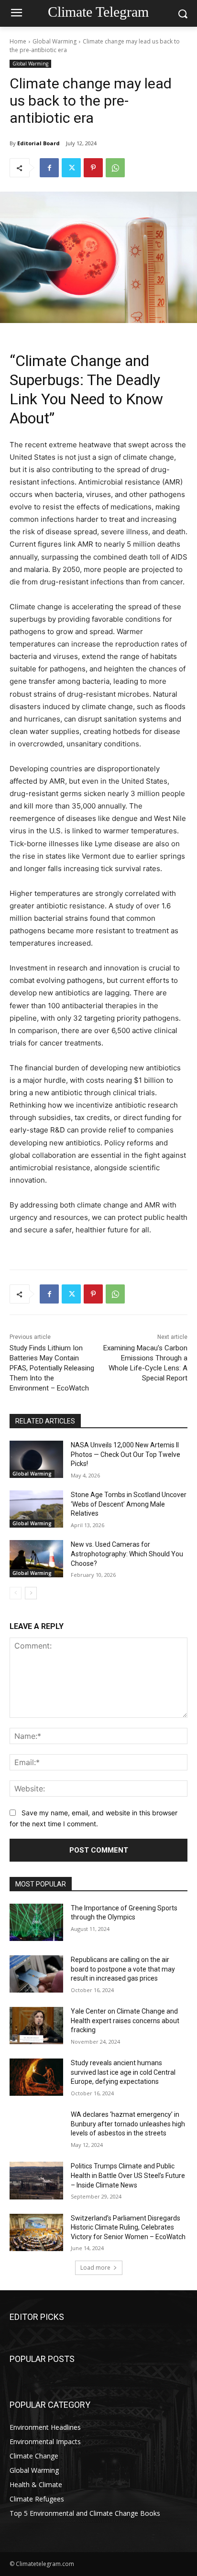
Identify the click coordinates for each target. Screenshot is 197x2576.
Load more (95, 2268)
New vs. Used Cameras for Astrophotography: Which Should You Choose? (127, 1554)
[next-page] (31, 1593)
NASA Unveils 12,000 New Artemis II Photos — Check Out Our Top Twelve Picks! (126, 1454)
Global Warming (55, 41)
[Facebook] (49, 168)
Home (18, 41)
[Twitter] (71, 168)
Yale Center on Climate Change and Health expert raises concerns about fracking (125, 2021)
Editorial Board (38, 143)
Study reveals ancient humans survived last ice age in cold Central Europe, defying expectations (123, 2072)
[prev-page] (16, 1593)
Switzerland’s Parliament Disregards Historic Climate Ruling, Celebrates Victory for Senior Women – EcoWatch (128, 2227)
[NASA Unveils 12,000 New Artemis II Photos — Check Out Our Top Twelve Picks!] (36, 1459)
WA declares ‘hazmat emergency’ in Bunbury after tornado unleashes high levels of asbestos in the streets (128, 2124)
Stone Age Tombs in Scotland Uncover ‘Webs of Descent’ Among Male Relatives (129, 1504)
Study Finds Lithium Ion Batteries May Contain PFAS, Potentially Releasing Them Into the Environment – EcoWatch (52, 1368)
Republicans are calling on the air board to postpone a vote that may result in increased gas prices (123, 1969)
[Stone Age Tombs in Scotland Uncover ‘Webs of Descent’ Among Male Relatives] (36, 1509)
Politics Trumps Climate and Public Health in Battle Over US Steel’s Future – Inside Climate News (128, 2175)
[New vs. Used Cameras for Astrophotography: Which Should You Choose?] (36, 1559)
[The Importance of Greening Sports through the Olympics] (36, 1922)
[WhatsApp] (115, 168)
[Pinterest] (93, 168)
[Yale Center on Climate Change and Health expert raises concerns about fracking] (36, 2026)
